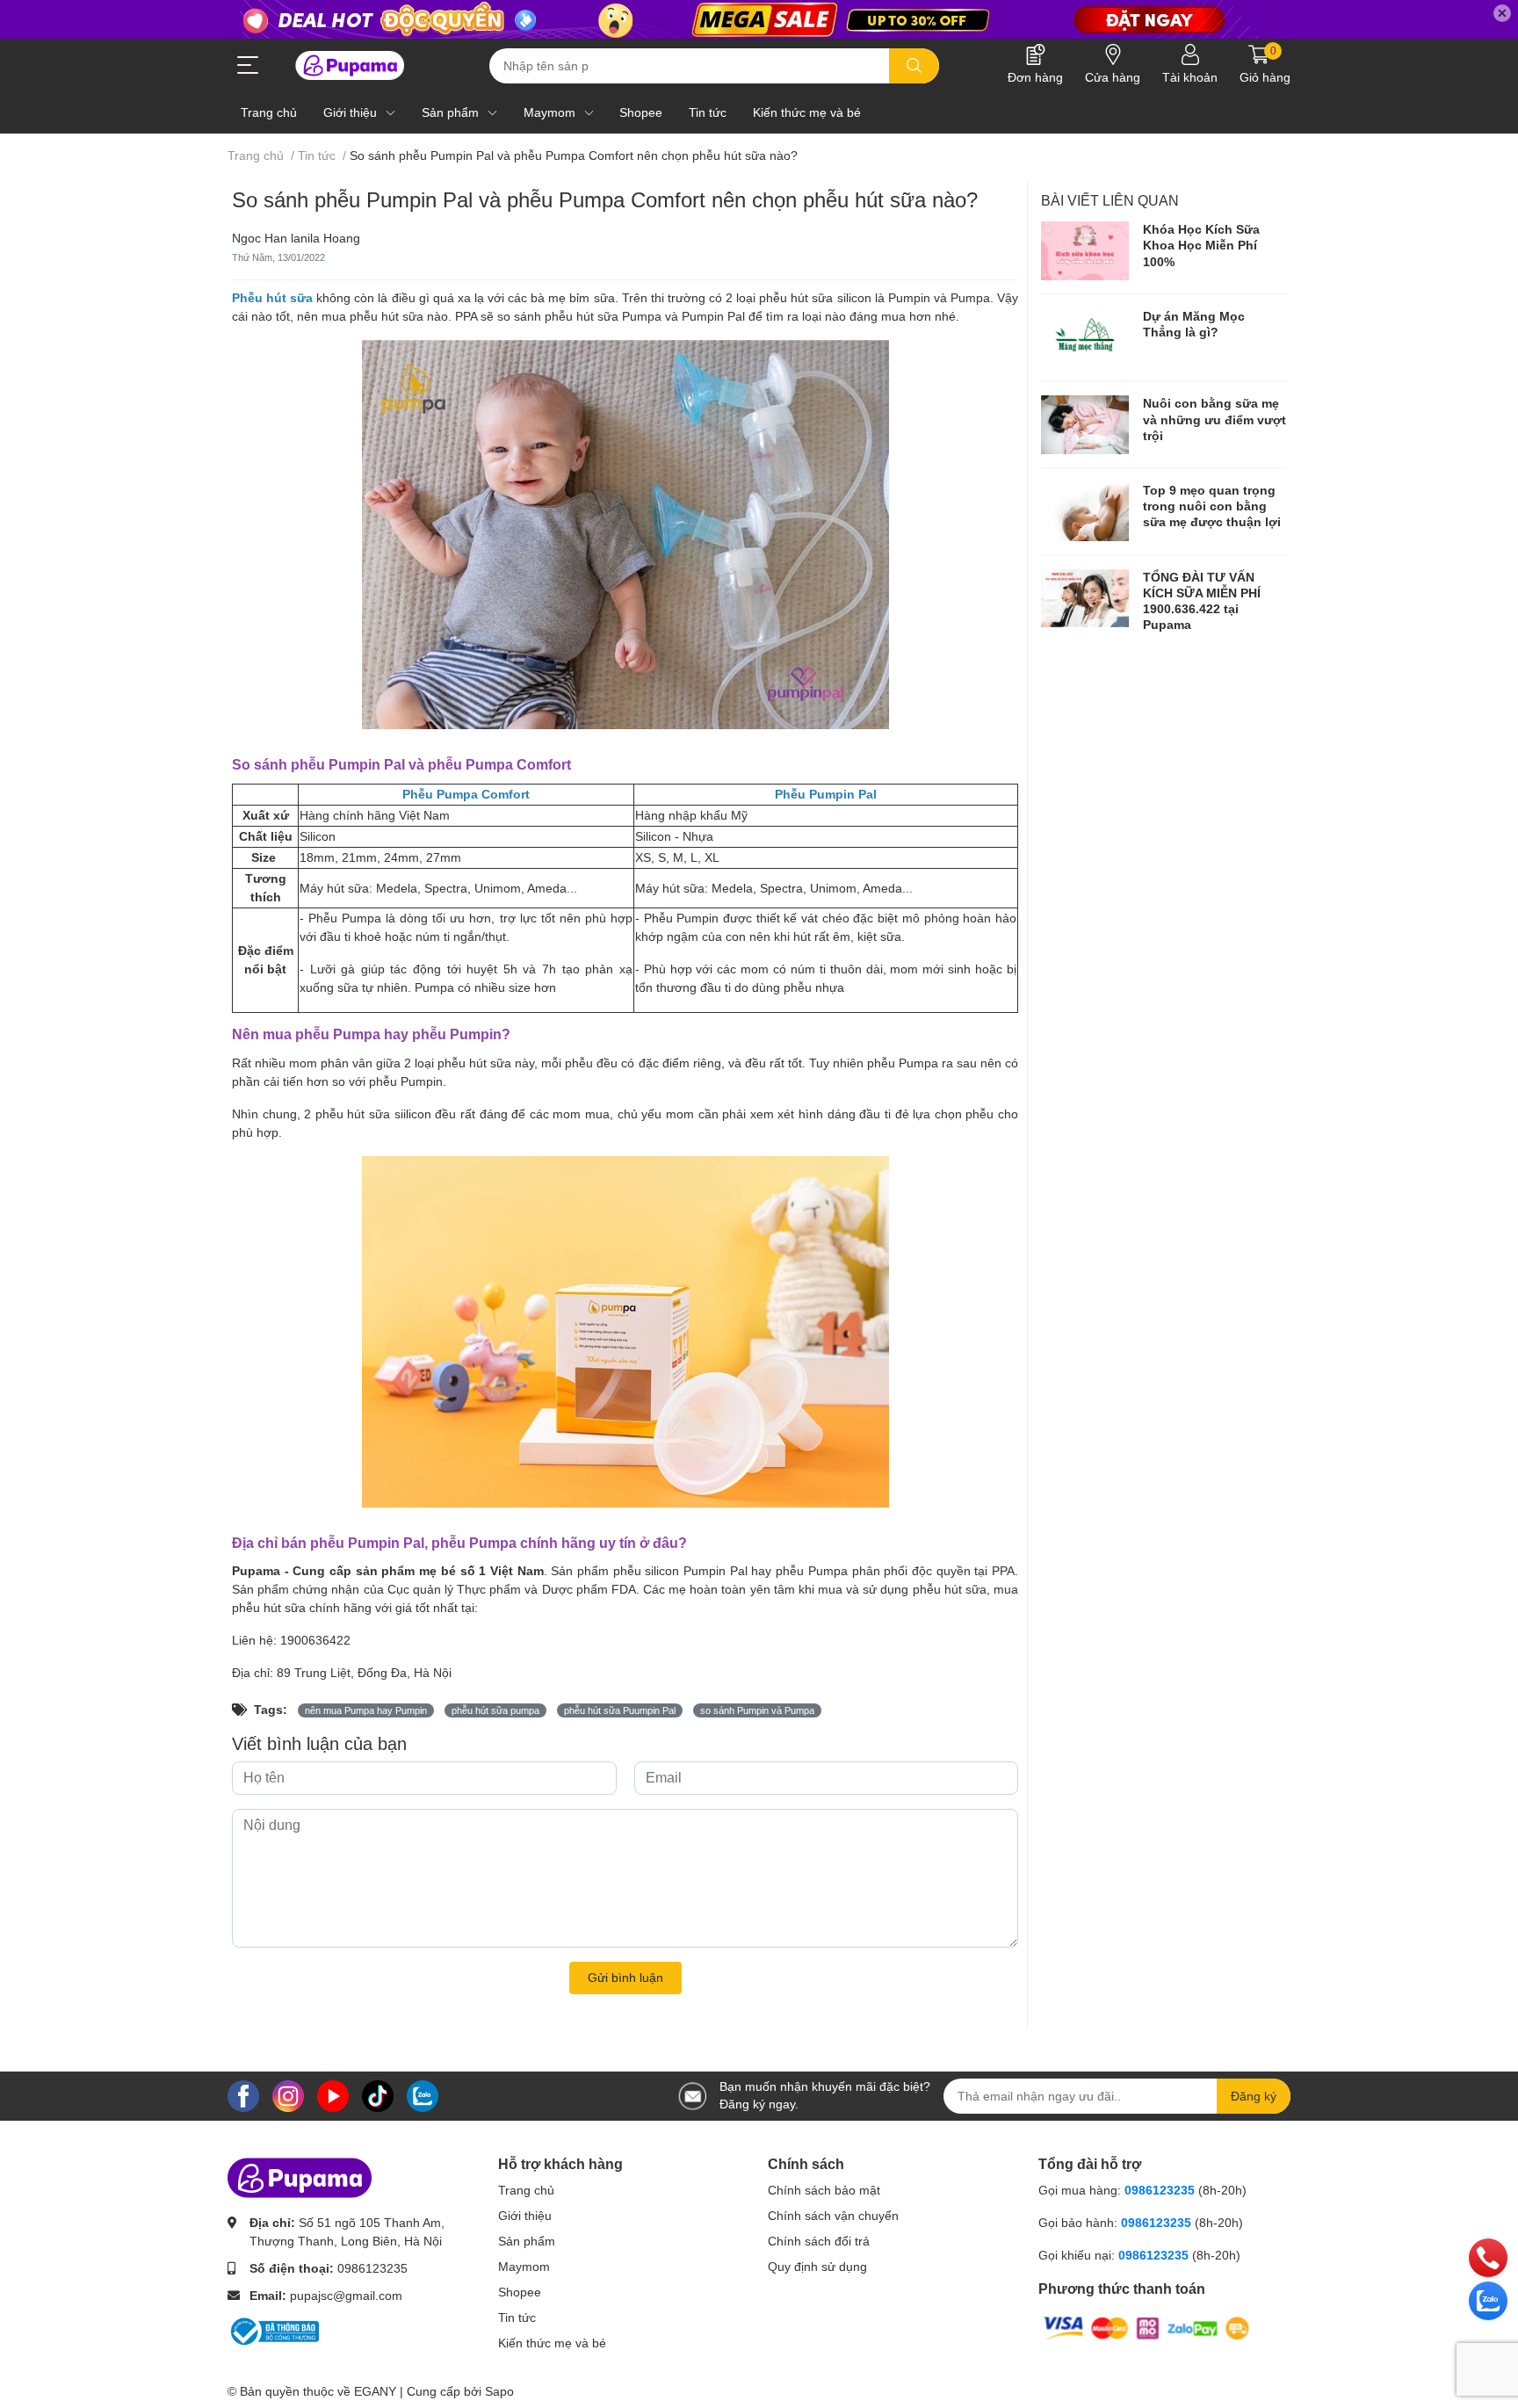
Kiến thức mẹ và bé (552, 2343)
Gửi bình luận (625, 1978)
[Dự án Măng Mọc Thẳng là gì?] (1085, 338)
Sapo (499, 2391)
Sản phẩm (527, 2241)
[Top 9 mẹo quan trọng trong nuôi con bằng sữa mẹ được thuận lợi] (1085, 512)
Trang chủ (526, 2190)
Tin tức (517, 2318)
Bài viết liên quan (1110, 201)
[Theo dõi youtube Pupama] (333, 2094)
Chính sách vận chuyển (833, 2216)
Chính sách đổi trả (819, 2241)
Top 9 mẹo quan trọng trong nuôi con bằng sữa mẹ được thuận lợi (1212, 506)
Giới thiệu (525, 2216)
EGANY (375, 2391)
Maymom (524, 2267)
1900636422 (315, 1640)
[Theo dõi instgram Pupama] (288, 2094)
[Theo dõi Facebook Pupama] (243, 2094)
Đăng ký (1254, 2096)
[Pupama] (347, 66)
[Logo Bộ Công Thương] (273, 2330)
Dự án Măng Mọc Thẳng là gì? (1194, 324)
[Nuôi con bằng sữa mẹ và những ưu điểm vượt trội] (1085, 425)
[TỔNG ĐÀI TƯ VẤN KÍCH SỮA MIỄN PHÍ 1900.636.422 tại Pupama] (1085, 599)
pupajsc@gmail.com (346, 2296)
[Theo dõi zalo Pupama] (423, 2094)
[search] (914, 66)
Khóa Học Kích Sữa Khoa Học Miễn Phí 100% (1201, 245)
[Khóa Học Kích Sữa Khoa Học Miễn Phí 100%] (1085, 251)
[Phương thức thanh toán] (1146, 2327)
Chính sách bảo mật (824, 2190)
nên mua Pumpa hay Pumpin (366, 1710)
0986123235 (372, 2268)
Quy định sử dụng (817, 2267)
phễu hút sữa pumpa (495, 1710)
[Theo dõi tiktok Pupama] (378, 2094)
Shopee (520, 2292)
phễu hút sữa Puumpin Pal (620, 1710)
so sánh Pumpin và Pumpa (757, 1710)
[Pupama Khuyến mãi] (759, 19)
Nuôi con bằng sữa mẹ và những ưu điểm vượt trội (1214, 419)
